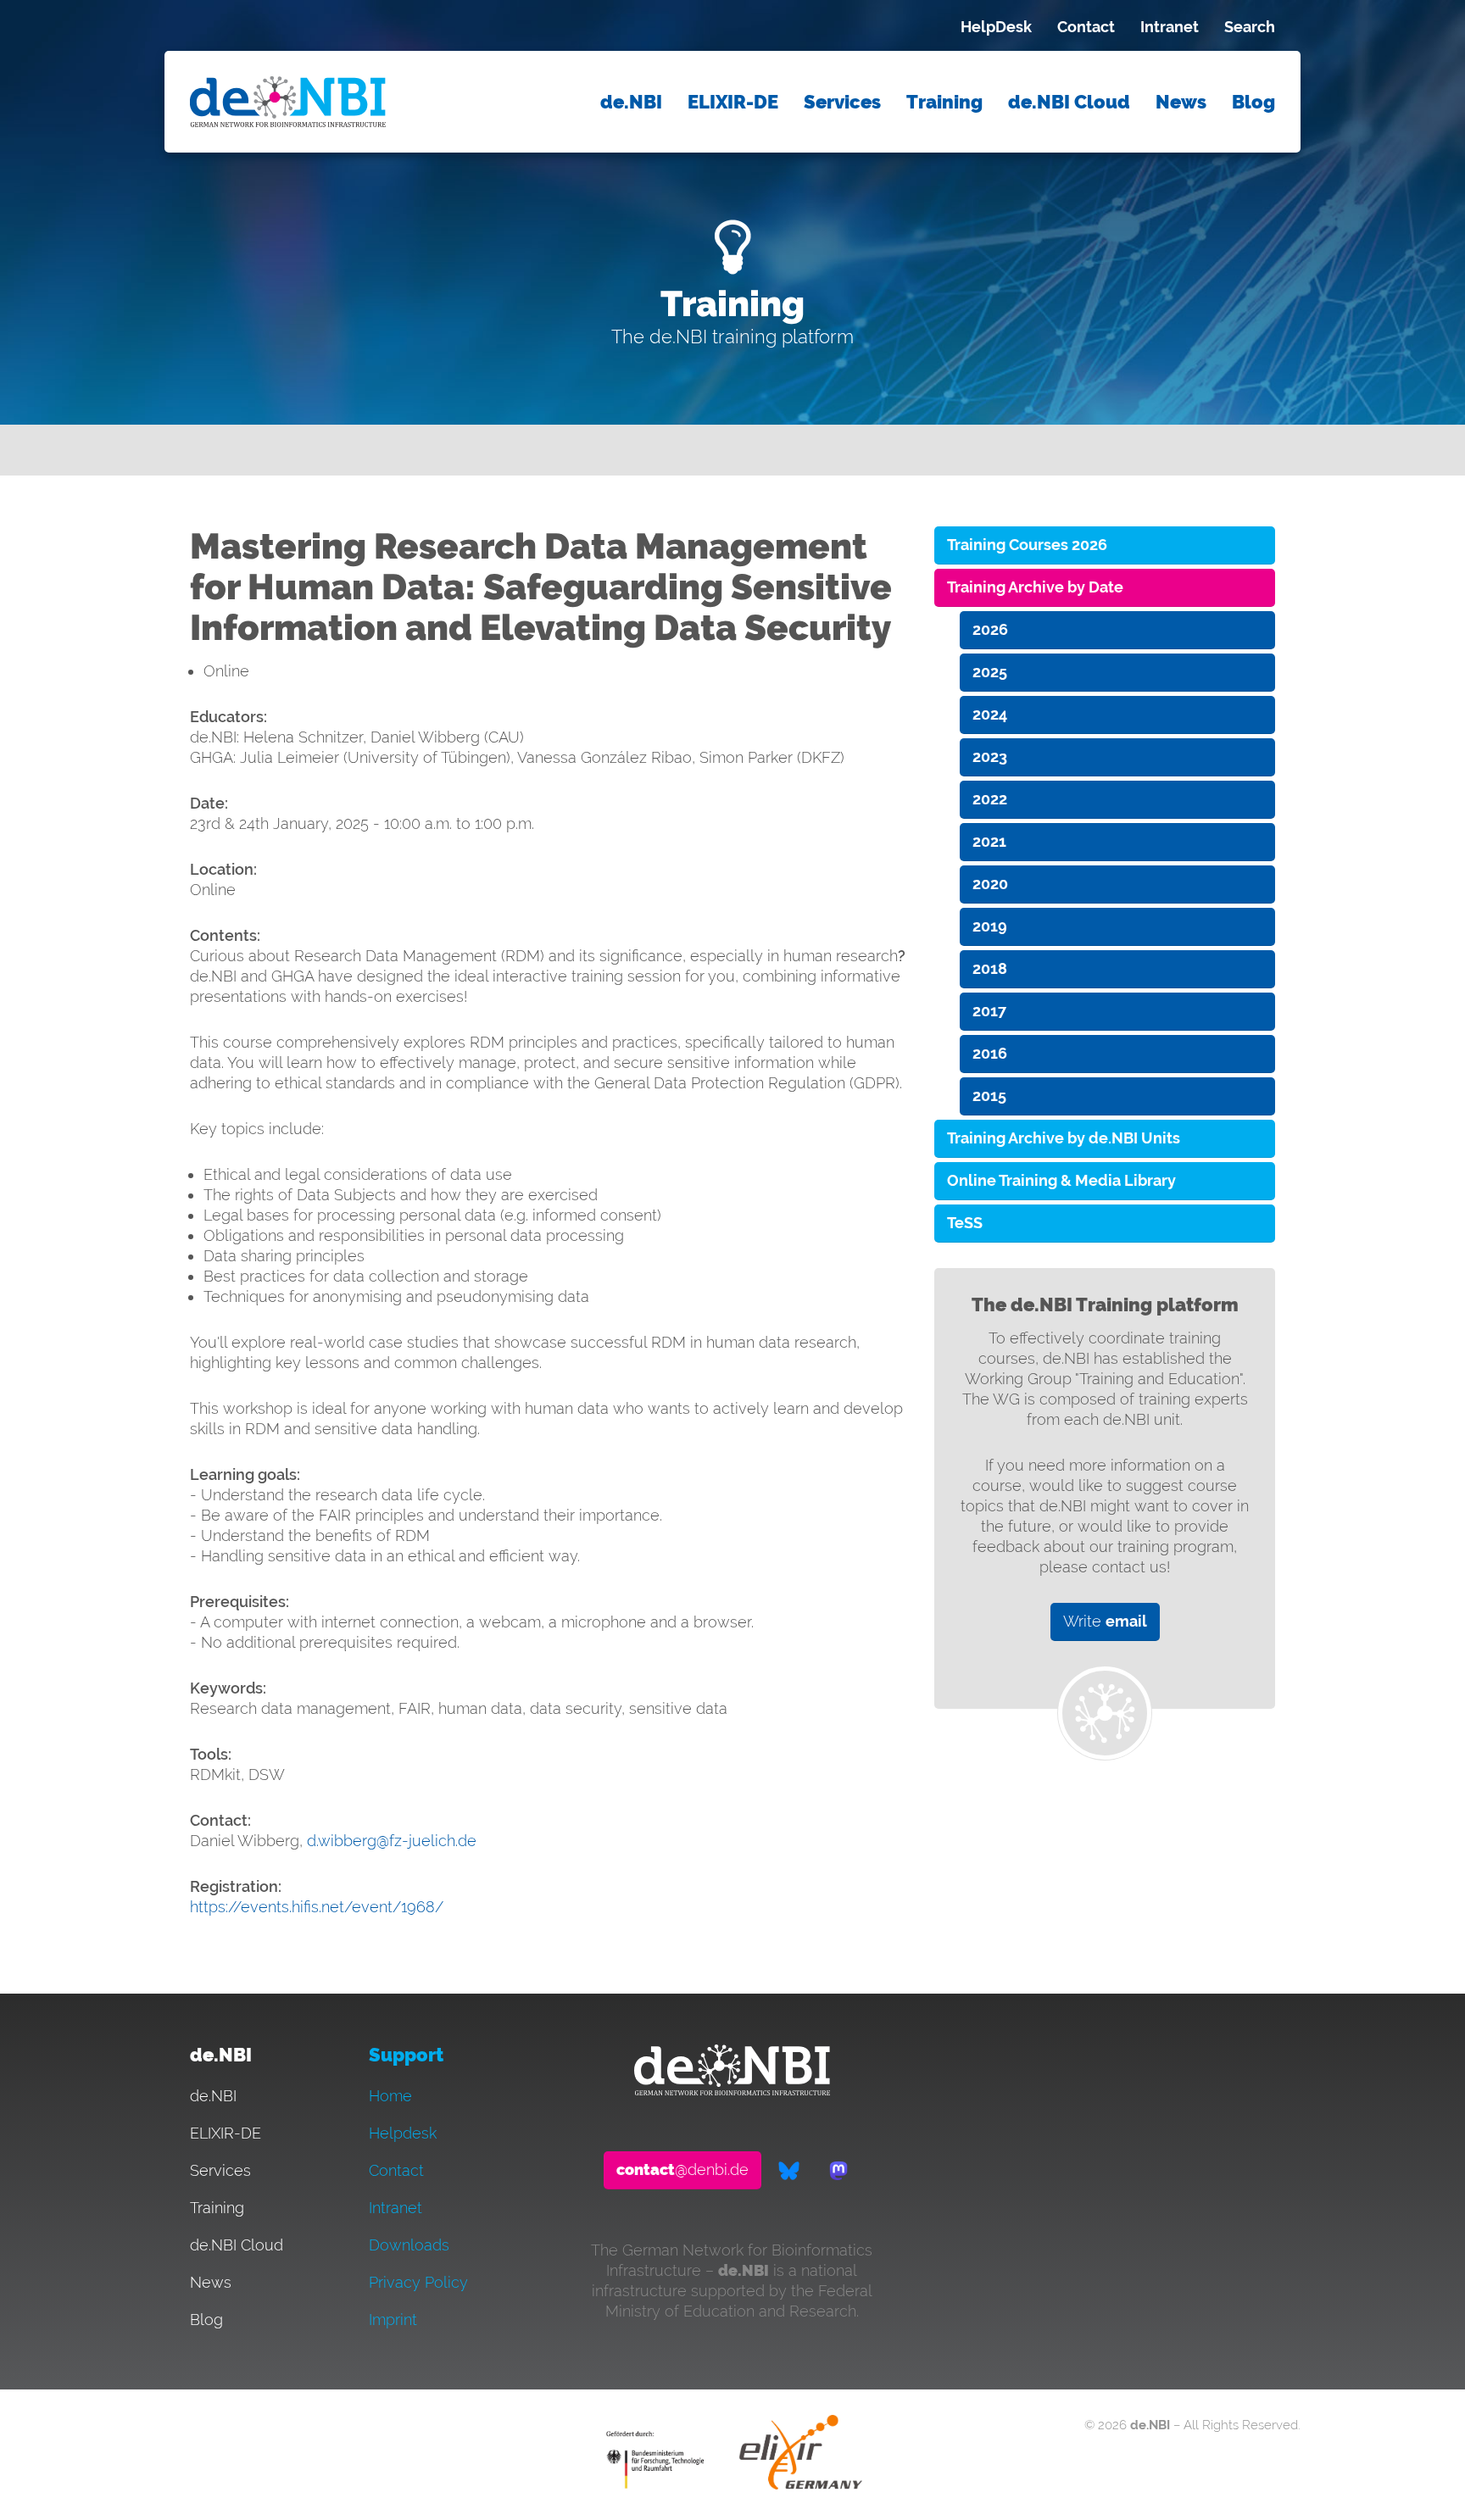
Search (1250, 27)
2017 (989, 1011)
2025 (990, 672)
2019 (990, 926)
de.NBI (631, 102)
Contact (1086, 27)
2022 (990, 799)
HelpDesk (996, 27)
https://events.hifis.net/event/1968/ (317, 1907)
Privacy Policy (418, 2282)
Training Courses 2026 (1027, 545)
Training (944, 102)
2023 (990, 757)
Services (842, 102)
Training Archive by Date (1035, 587)
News (1181, 102)
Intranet (1170, 27)
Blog (1253, 102)
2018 (990, 968)
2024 (990, 714)
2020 (990, 884)
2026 (990, 629)
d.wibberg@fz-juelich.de (392, 1841)
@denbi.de (682, 2170)
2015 (989, 1096)
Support (406, 2055)
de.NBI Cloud (1069, 102)
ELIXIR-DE (733, 102)
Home (390, 2096)
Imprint (393, 2320)
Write (1105, 1621)
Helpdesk (403, 2133)
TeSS (965, 1223)
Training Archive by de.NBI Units (1064, 1138)
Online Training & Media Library (1061, 1180)
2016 (990, 1053)
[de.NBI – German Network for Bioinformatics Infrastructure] (732, 2090)
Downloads (409, 2245)
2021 (989, 841)
